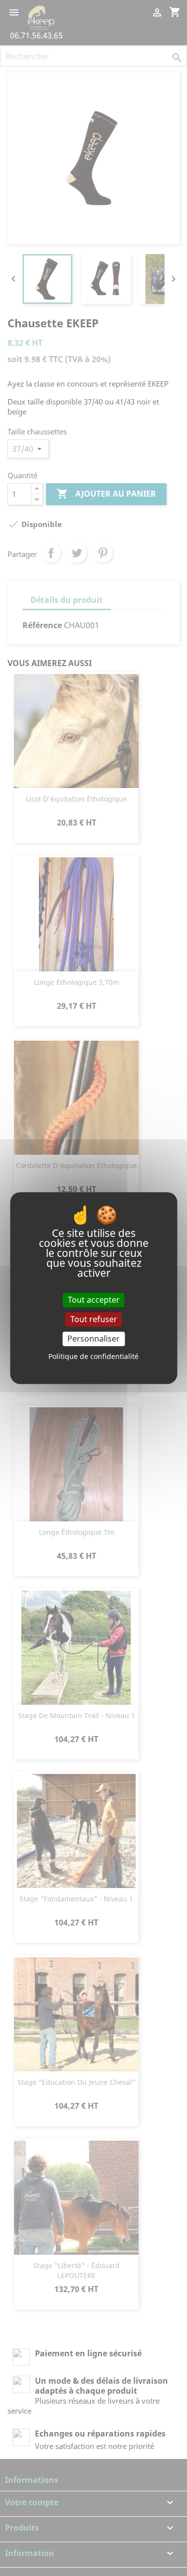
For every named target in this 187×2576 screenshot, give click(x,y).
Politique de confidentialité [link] (93, 1356)
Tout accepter (94, 1300)
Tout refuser (94, 1319)
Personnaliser (93, 1339)
